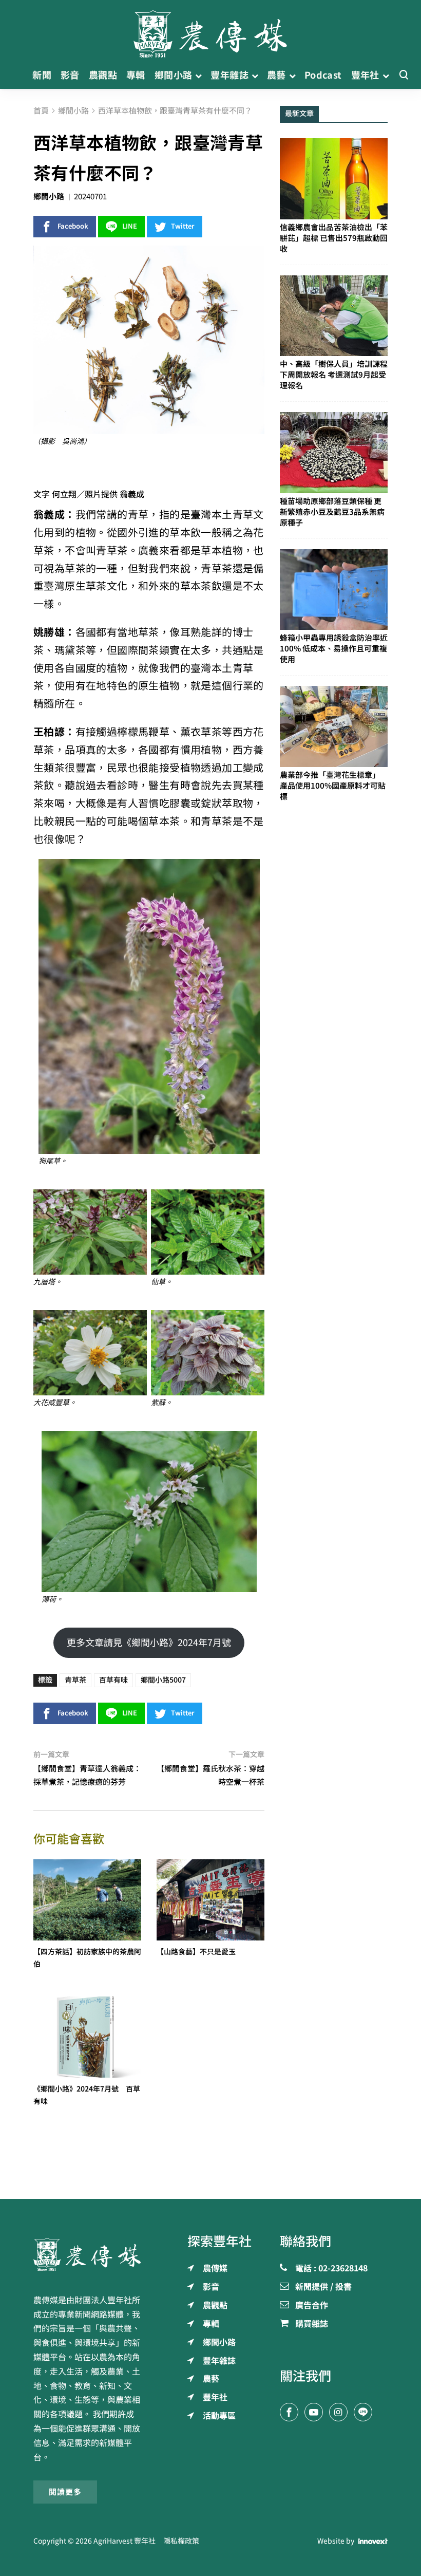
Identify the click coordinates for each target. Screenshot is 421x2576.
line (130, 226)
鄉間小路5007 (163, 1680)
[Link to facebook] (289, 2412)
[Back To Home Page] (87, 2254)
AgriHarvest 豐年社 (125, 2541)
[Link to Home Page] (210, 31)
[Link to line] (363, 2412)
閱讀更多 (65, 2492)
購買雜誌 (312, 2324)
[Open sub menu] (198, 75)
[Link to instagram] (338, 2412)
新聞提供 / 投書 (323, 2287)
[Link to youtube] (314, 2412)
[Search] (404, 75)
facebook (73, 226)
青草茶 (75, 1680)
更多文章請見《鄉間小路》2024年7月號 (149, 1642)
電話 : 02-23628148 (331, 2269)
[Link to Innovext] (373, 2542)
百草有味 (113, 1680)
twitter (183, 226)
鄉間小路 (49, 197)
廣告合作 (312, 2306)
